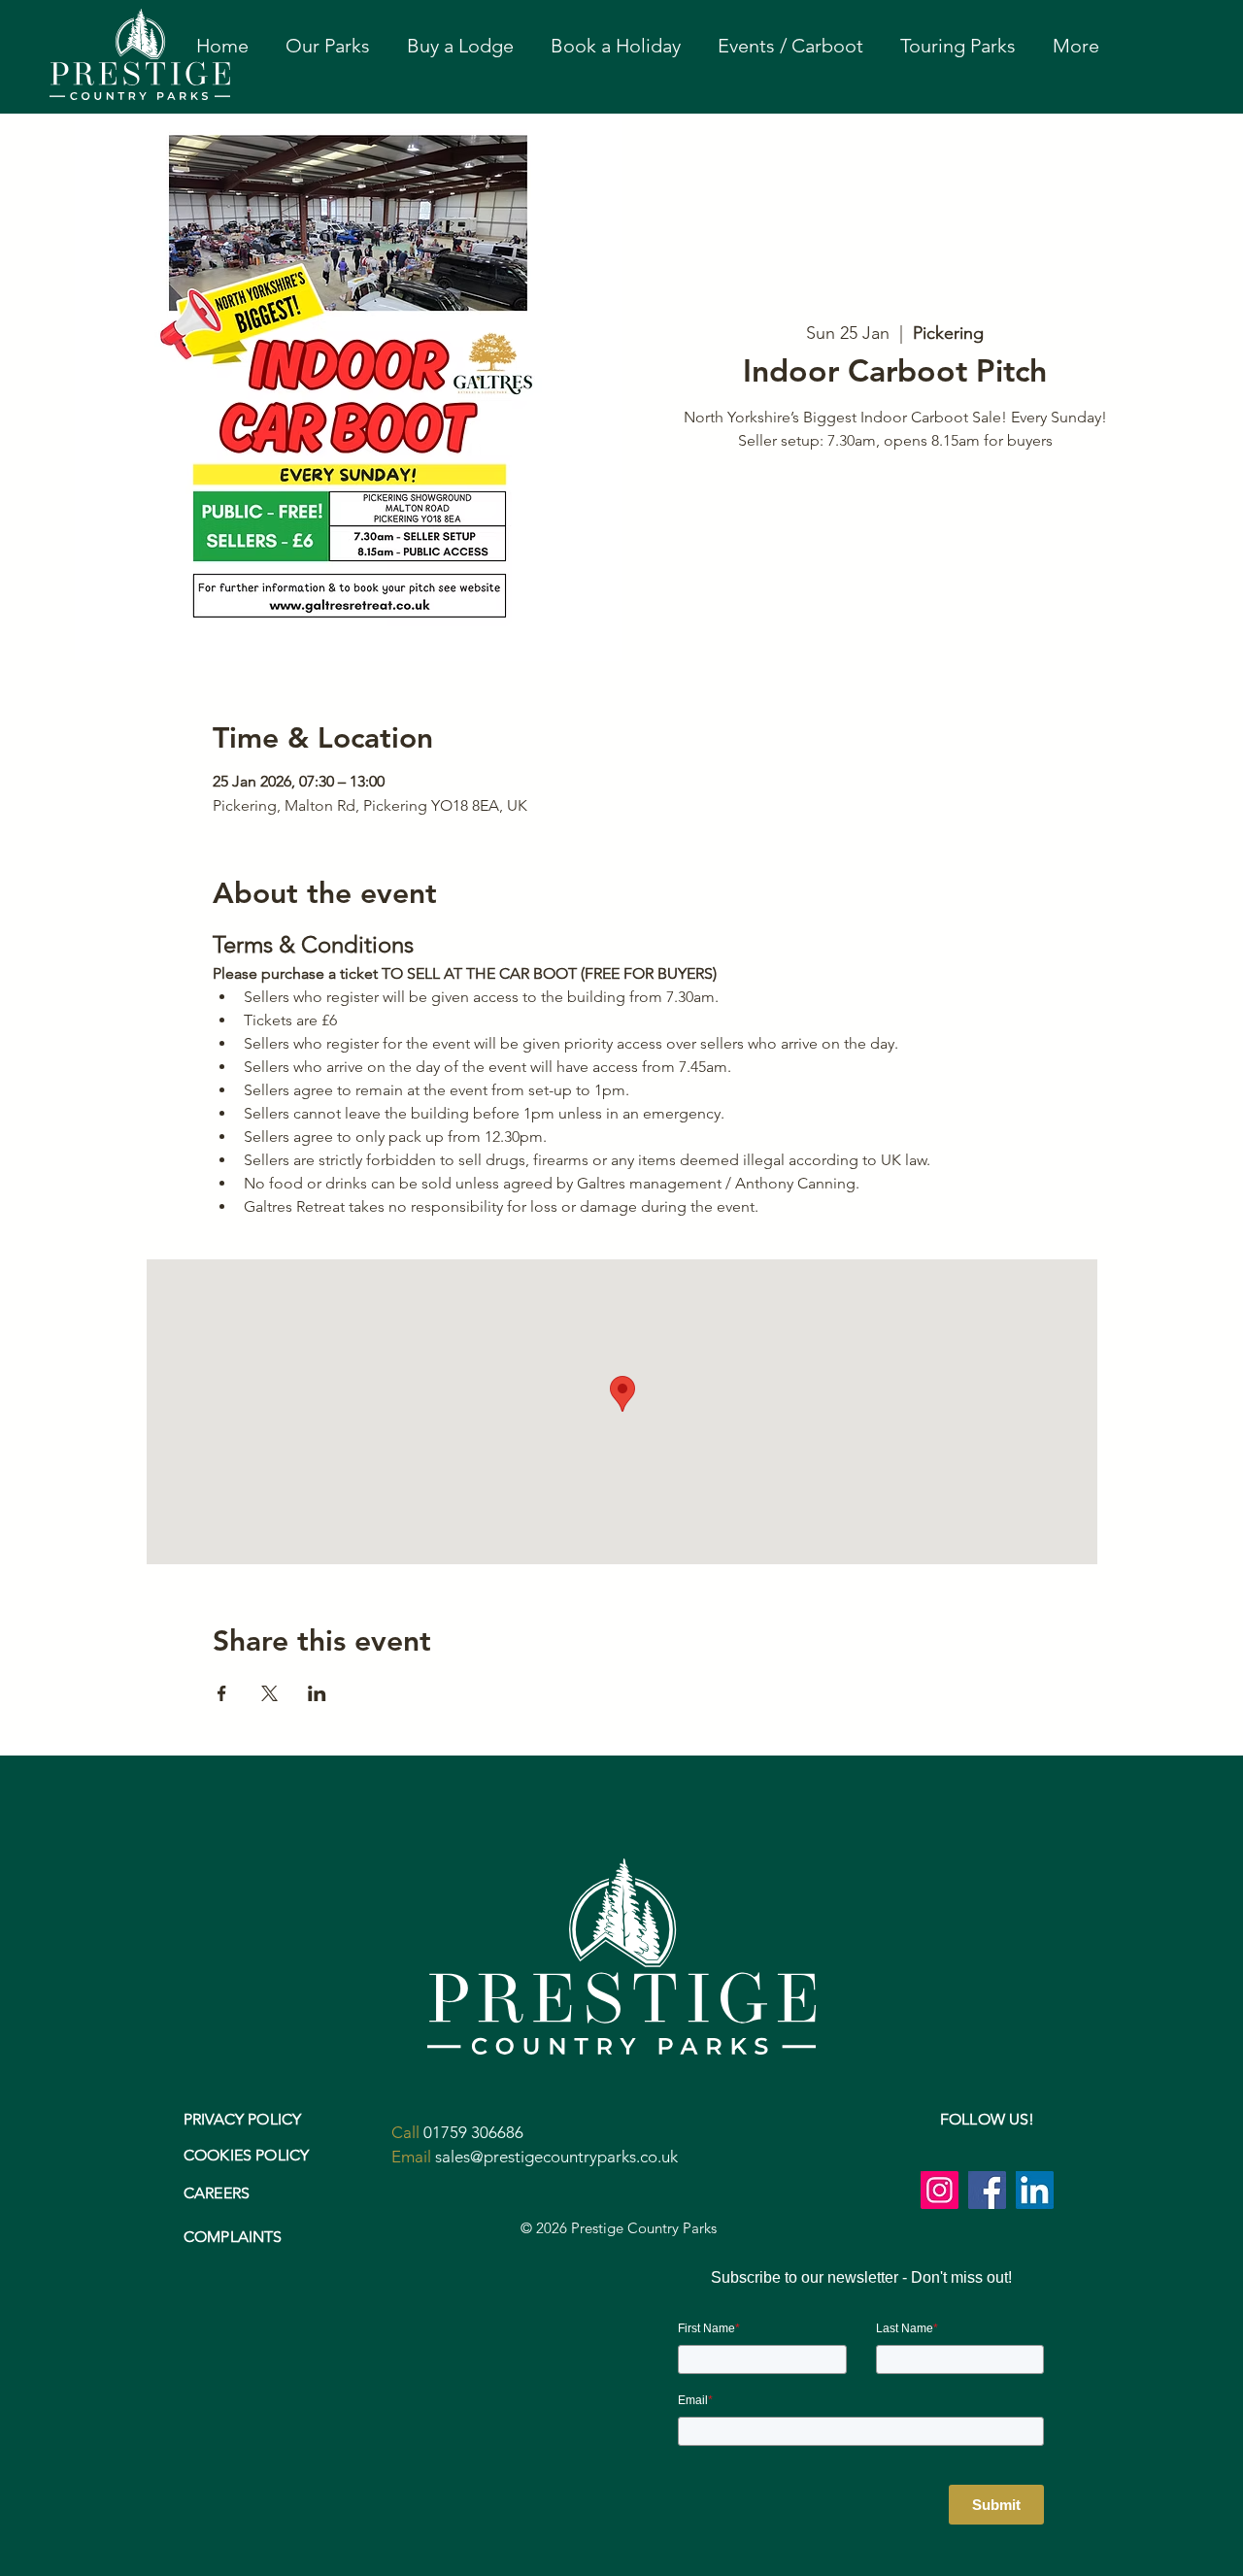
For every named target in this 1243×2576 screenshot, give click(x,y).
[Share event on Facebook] (222, 1693)
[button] (328, 46)
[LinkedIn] (1035, 2190)
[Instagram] (940, 2190)
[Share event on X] (269, 1693)
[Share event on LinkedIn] (317, 1693)
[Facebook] (987, 2190)
